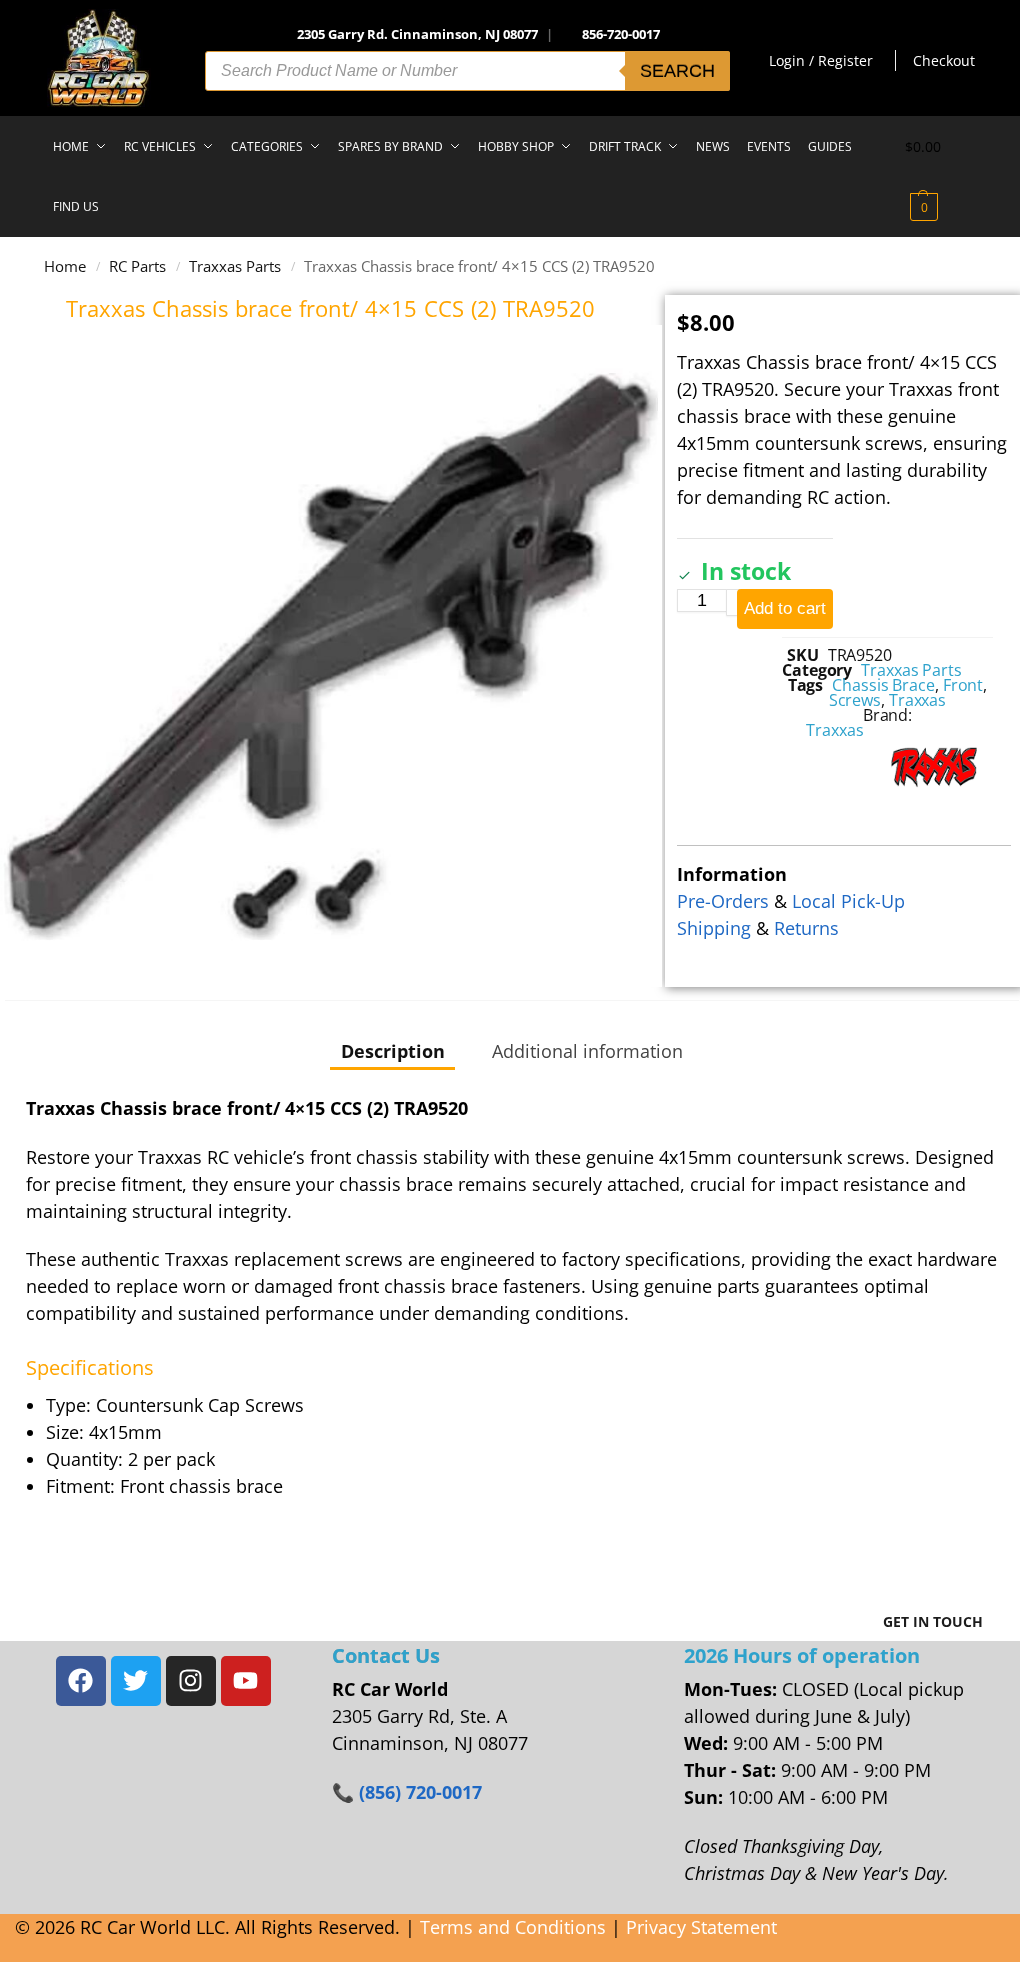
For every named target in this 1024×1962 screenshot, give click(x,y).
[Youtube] (246, 1681)
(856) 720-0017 (420, 1792)
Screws (855, 700)
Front (963, 685)
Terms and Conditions (513, 1927)
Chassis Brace (883, 685)
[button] (941, 177)
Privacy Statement (701, 1927)
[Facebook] (81, 1681)
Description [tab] (393, 1051)
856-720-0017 (621, 34)
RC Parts (137, 266)
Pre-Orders (723, 901)
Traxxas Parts (235, 266)
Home (65, 266)
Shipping (714, 928)
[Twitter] (136, 1681)
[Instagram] (191, 1681)
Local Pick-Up (848, 901)
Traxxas (917, 700)
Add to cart (785, 608)
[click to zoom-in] (331, 656)
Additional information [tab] (587, 1051)
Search (677, 71)
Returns (806, 928)
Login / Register (821, 60)
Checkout (944, 60)
